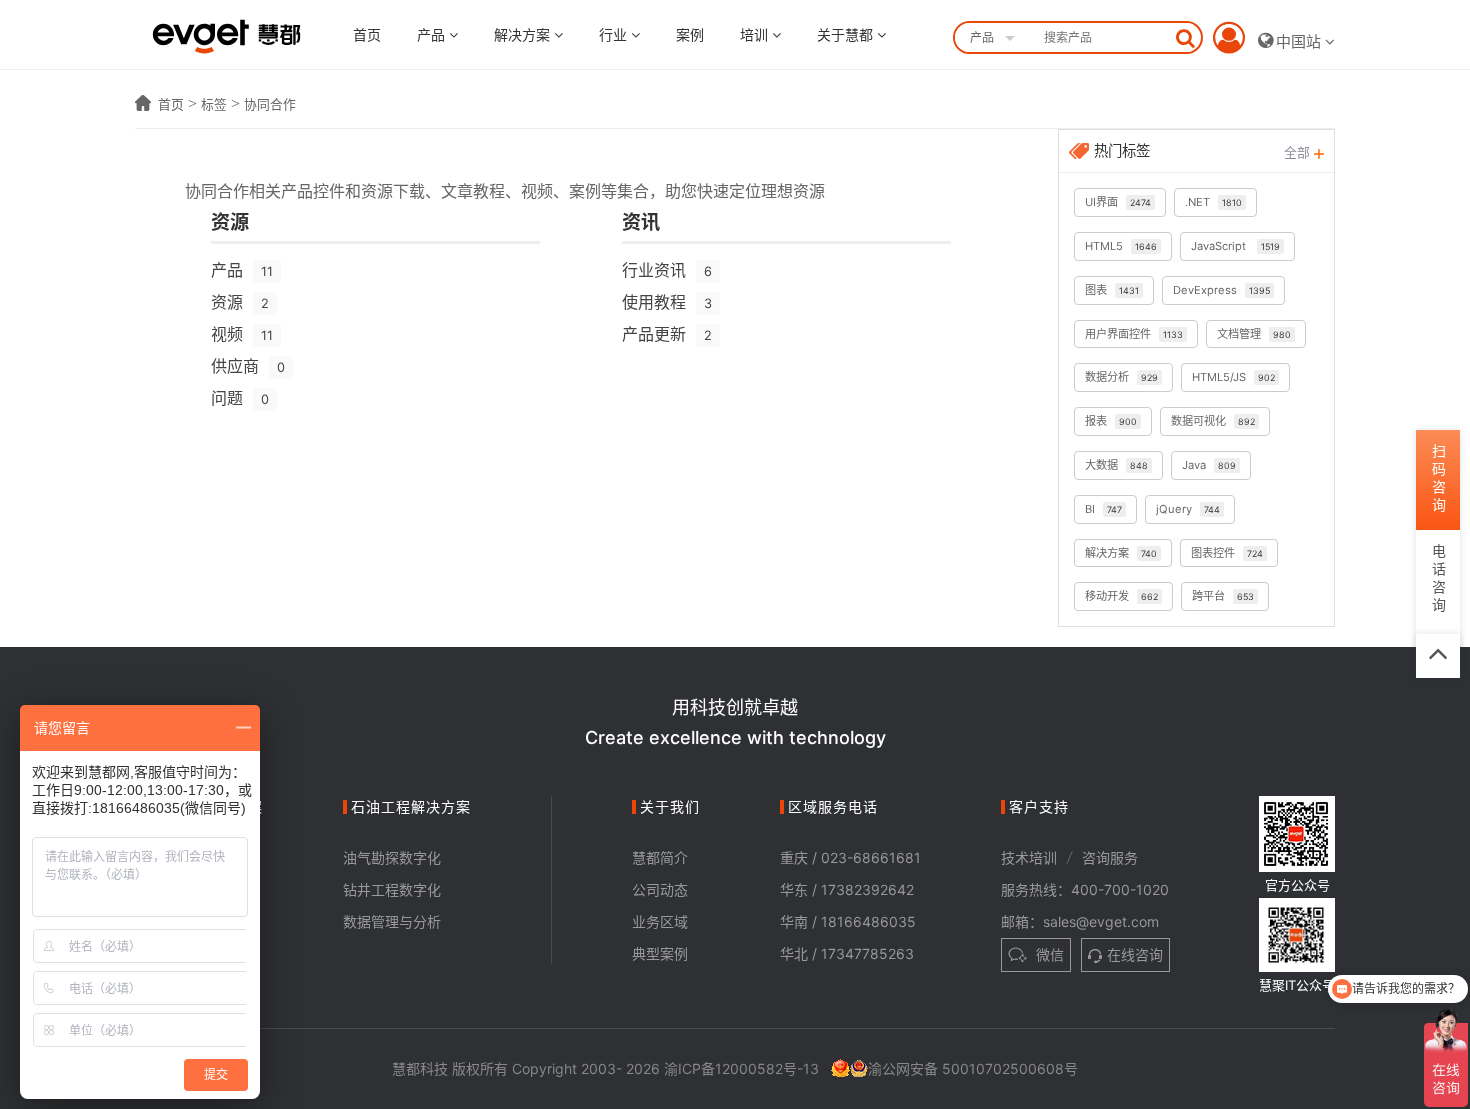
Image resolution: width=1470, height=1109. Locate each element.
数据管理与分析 (392, 921)
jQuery (1188, 509)
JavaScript (1235, 246)
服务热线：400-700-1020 (1085, 889)
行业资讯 (667, 270)
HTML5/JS (1233, 377)
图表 (1112, 290)
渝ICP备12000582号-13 (741, 1068)
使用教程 (667, 302)
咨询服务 (1110, 857)
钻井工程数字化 (392, 889)
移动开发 (1121, 596)
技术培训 (1029, 857)
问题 (240, 398)
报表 (1111, 421)
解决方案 (524, 34)
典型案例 (660, 953)
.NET (1213, 202)
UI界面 (1118, 202)
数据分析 (1121, 377)
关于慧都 (847, 34)
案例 (690, 34)
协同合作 (270, 104)
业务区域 (660, 921)
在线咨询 (1135, 954)
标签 (214, 104)
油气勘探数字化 (392, 857)
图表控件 (1227, 553)
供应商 (248, 366)
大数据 (1116, 465)
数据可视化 (1213, 421)
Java (1209, 465)
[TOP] (1438, 656)
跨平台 (1223, 596)
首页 (367, 34)
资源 (240, 302)
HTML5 (1121, 246)
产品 (433, 34)
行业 (615, 34)
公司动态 (660, 889)
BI (1103, 509)
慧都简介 (660, 857)
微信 (1048, 954)
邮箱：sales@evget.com (1080, 921)
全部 (1299, 152)
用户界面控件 (1134, 334)
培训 (756, 34)
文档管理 (1254, 334)
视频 (242, 334)
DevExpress (1221, 290)
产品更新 (667, 334)
